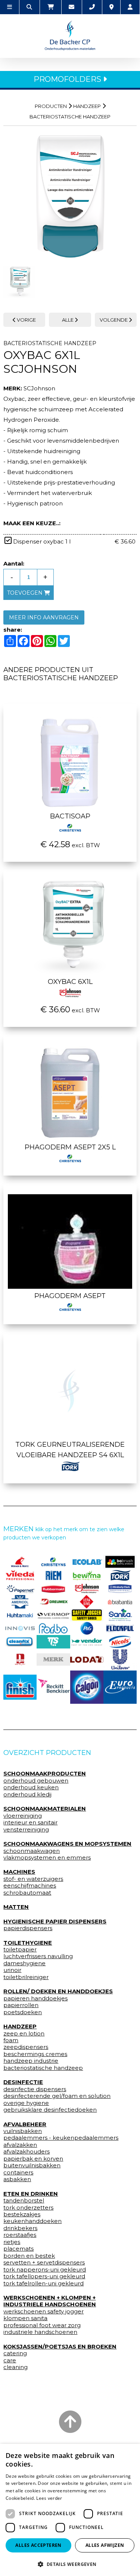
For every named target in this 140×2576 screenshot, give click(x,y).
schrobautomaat (27, 1893)
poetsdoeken (23, 2012)
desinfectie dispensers (35, 2089)
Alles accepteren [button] (38, 2545)
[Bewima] (87, 1575)
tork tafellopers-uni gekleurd (44, 2276)
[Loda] (87, 1659)
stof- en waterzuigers (33, 1879)
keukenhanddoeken (32, 2221)
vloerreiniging (23, 1816)
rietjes (12, 2242)
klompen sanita (25, 2318)
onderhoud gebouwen (36, 1781)
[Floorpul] (120, 1628)
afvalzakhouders (27, 2152)
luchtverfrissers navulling (38, 1956)
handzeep (87, 106)
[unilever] (120, 1659)
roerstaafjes (20, 2235)
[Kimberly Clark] (120, 1589)
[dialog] (70, 2510)
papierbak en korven (33, 2159)
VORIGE (26, 320)
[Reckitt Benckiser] (53, 1687)
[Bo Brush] (120, 1562)
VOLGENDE (114, 320)
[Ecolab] (87, 1562)
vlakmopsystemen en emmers (47, 1858)
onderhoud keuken (31, 1787)
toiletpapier (20, 1950)
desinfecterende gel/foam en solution (57, 2096)
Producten (51, 106)
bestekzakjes (22, 2214)
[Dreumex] (53, 1602)
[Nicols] (120, 1642)
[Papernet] (20, 1589)
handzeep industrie (31, 2061)
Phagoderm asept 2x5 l (70, 1147)
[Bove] (53, 1659)
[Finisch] (20, 1687)
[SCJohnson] (87, 1589)
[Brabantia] (120, 1602)
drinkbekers (20, 2228)
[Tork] (120, 1575)
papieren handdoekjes (35, 1998)
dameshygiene (24, 1963)
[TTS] (53, 1642)
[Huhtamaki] (20, 1615)
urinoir (12, 1970)
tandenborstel (24, 2201)
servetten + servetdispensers (44, 2263)
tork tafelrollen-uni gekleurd (43, 2284)
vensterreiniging (26, 1830)
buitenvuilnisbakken (32, 2165)
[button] (70, 2564)
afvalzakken (20, 2145)
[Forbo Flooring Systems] (53, 1628)
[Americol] (20, 1602)
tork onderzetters (28, 2208)
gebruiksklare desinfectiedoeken (50, 2110)
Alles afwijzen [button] (105, 2545)
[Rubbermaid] (53, 1589)
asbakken (17, 2179)
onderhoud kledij (27, 1795)
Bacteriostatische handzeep (70, 117)
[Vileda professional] (20, 1575)
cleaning (15, 2367)
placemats (18, 2249)
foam (11, 2040)
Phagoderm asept (70, 1296)
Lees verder (49, 2498)
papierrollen (21, 2005)
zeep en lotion (24, 2034)
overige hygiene (26, 2103)
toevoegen (26, 593)
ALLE (68, 320)
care (10, 2360)
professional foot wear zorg (42, 2325)
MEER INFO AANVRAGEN (44, 617)
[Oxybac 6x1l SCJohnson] (70, 196)
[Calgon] (87, 1687)
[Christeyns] (53, 1562)
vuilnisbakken (23, 2131)
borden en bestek (29, 2256)
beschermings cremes (35, 2054)
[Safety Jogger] (87, 1615)
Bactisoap (70, 816)
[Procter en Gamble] (87, 1628)
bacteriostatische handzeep (43, 2068)
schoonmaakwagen (32, 1851)
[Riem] (53, 1575)
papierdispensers (28, 1928)
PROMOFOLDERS (68, 79)
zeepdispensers (26, 2047)
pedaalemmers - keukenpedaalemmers (61, 2138)
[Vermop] (53, 1615)
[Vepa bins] (87, 1602)
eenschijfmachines (30, 1886)
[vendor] (87, 1642)
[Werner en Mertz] (20, 1562)
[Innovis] (20, 1628)
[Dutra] (20, 1660)
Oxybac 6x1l (70, 982)
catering (15, 2353)
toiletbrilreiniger (26, 1977)
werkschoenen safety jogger (43, 2312)
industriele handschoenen (40, 2332)
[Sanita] (120, 1615)
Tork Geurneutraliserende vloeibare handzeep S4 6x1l (70, 1450)
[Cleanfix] (20, 1642)
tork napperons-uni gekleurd (45, 2270)
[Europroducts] (120, 1687)
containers (18, 2173)
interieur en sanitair (30, 1823)
